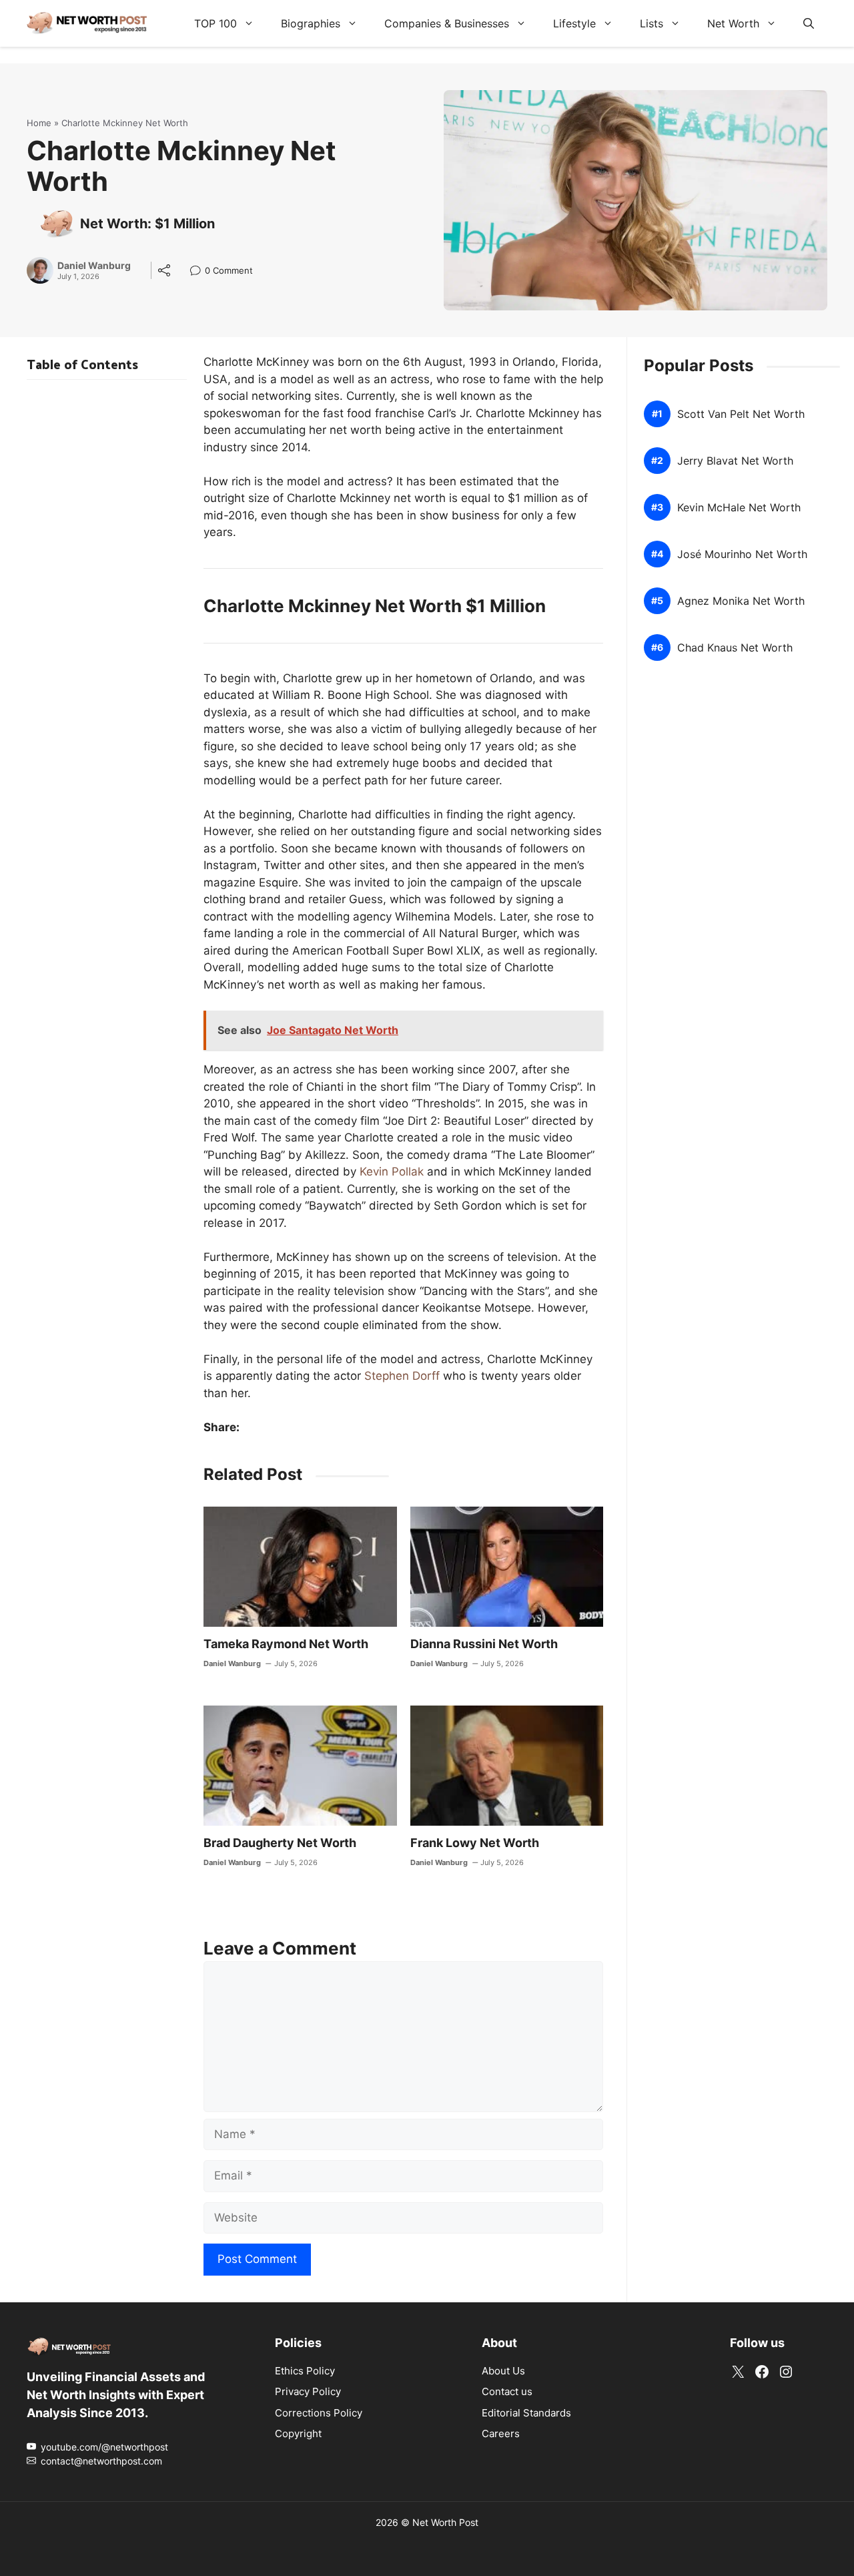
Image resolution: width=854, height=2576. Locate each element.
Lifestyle (574, 23)
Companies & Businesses (447, 23)
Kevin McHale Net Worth (739, 508)
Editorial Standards (526, 2412)
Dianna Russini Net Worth (484, 1644)
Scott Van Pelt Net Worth (741, 414)
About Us (503, 2370)
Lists (652, 23)
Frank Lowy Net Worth (475, 1843)
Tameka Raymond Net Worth (286, 1644)
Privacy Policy (308, 2391)
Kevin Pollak (392, 1172)
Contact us (507, 2391)
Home (39, 123)
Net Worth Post (445, 2522)
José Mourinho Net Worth (742, 554)
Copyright (298, 2433)
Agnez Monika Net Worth (741, 601)
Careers (501, 2433)
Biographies (311, 23)
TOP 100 (216, 23)
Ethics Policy (305, 2370)
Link (199, 272)
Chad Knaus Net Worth (735, 648)
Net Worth (733, 23)
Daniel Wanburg (94, 266)
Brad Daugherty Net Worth (280, 1843)
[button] (809, 23)
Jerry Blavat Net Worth (735, 461)
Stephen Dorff (402, 1376)
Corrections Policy (319, 2412)
